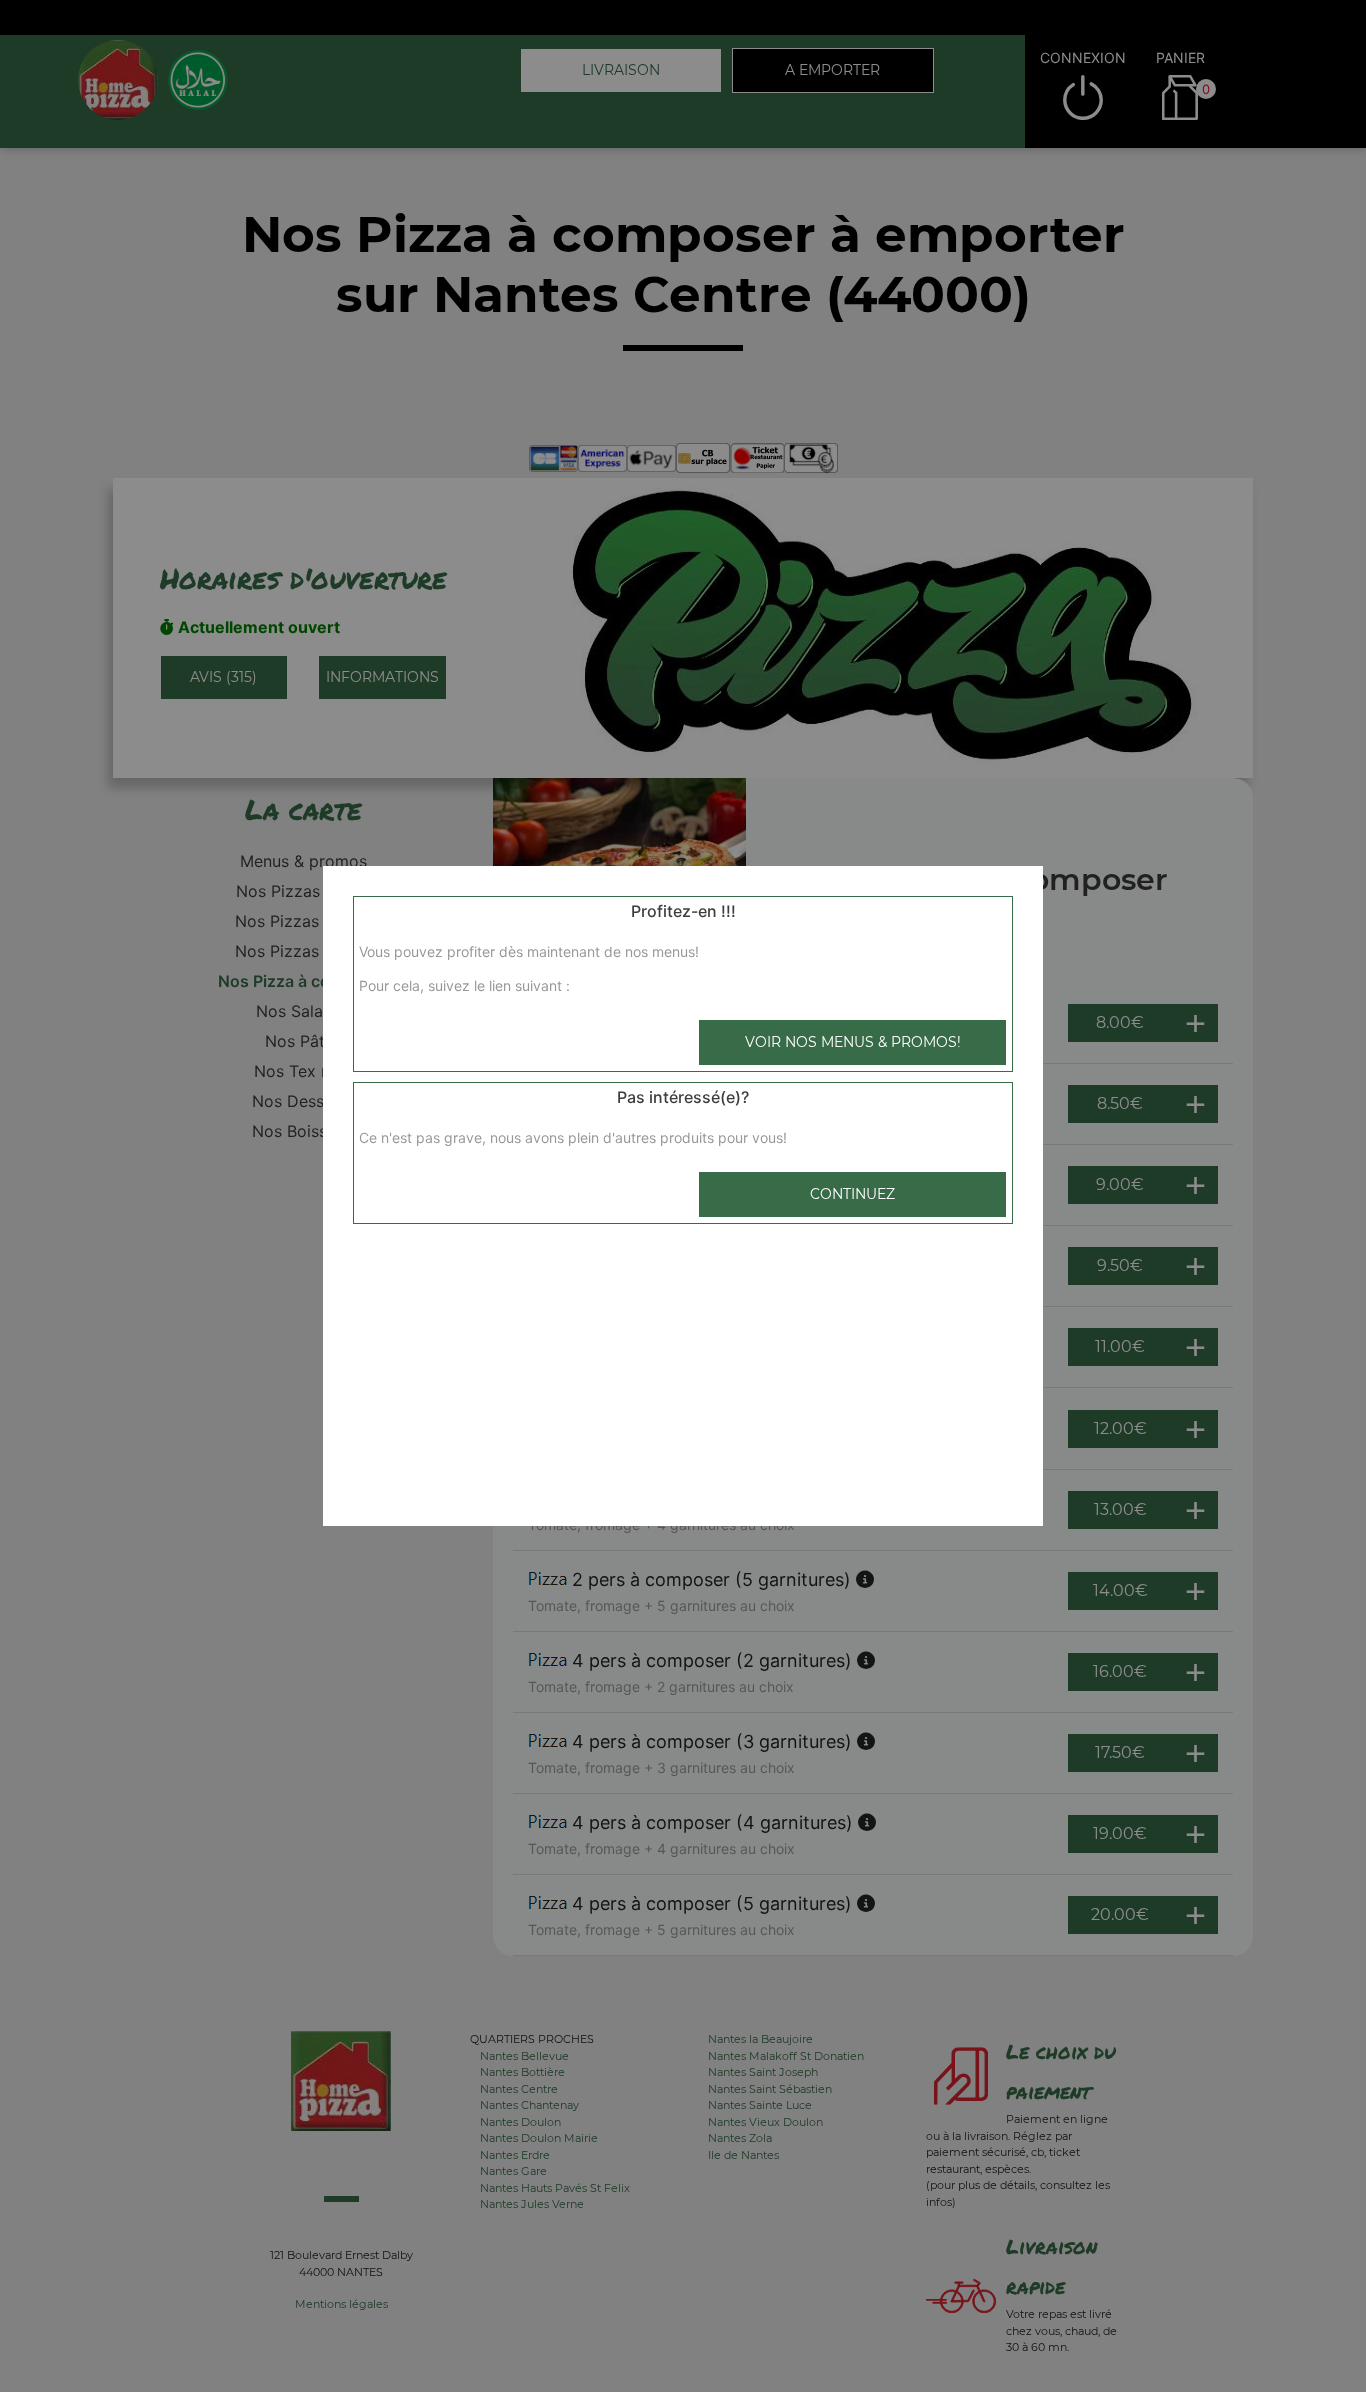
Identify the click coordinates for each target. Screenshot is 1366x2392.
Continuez (852, 1194)
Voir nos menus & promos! (853, 1042)
